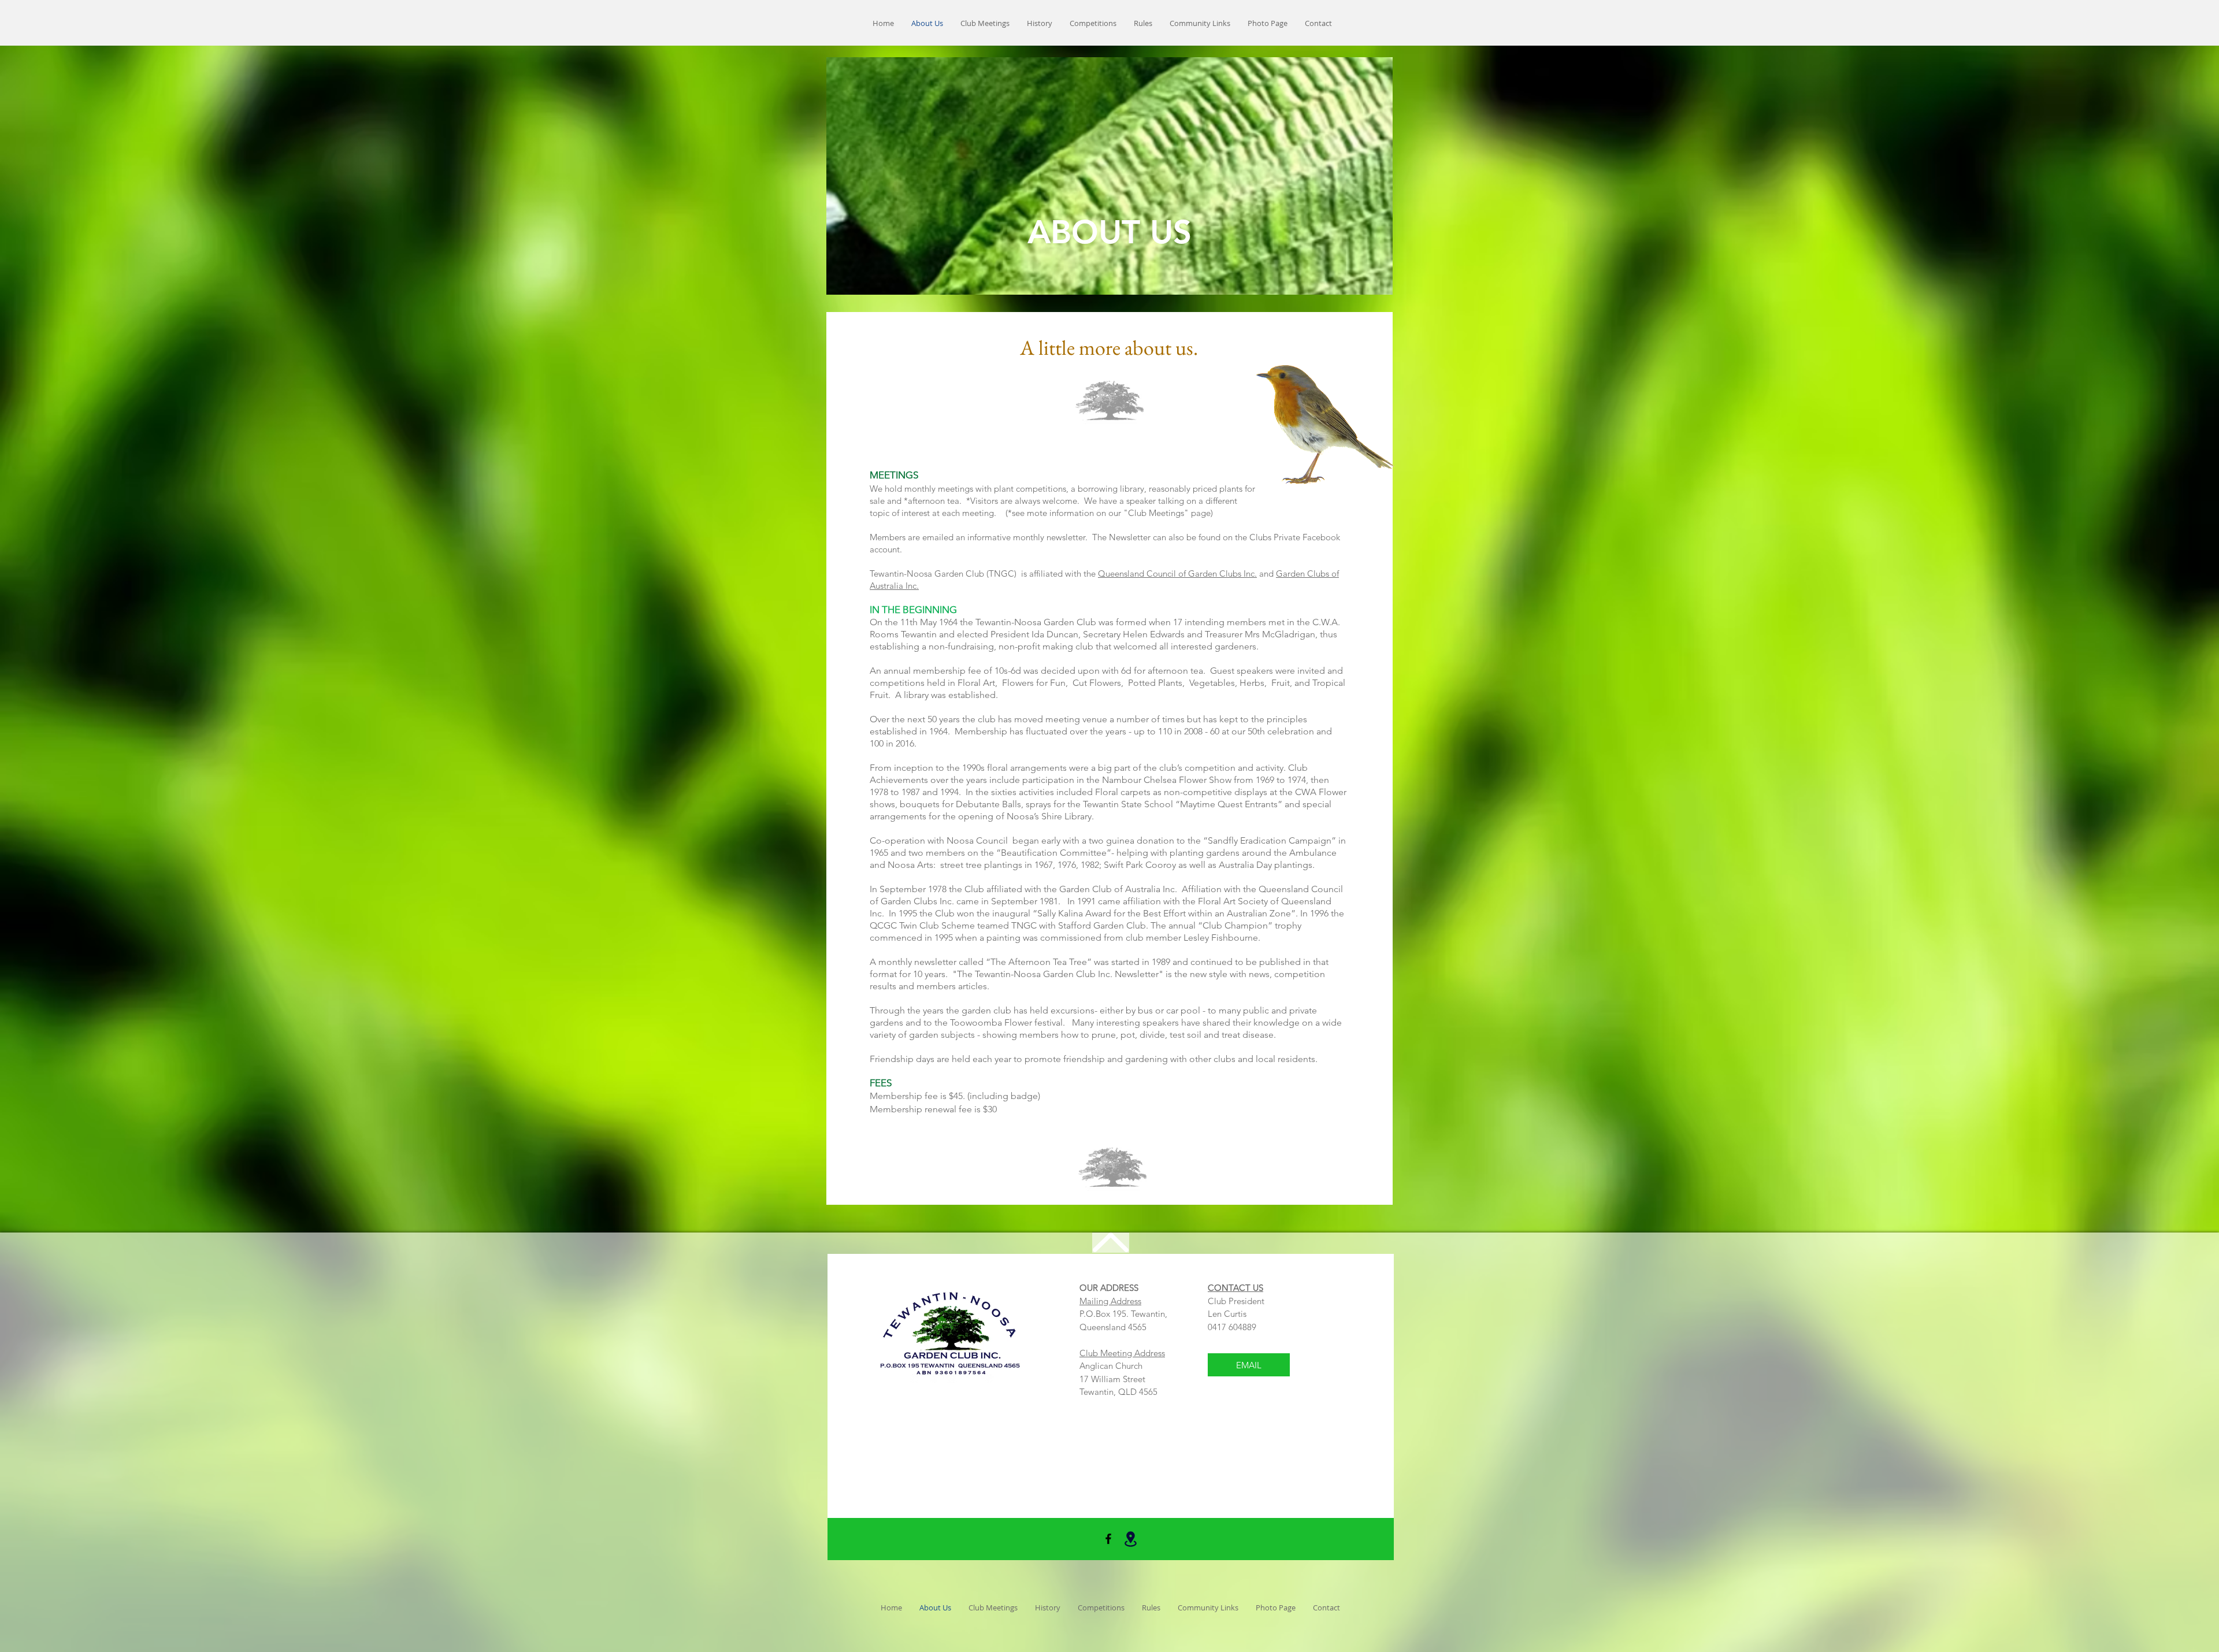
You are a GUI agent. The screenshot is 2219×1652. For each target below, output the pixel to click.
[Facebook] (1108, 1539)
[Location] (1130, 1539)
